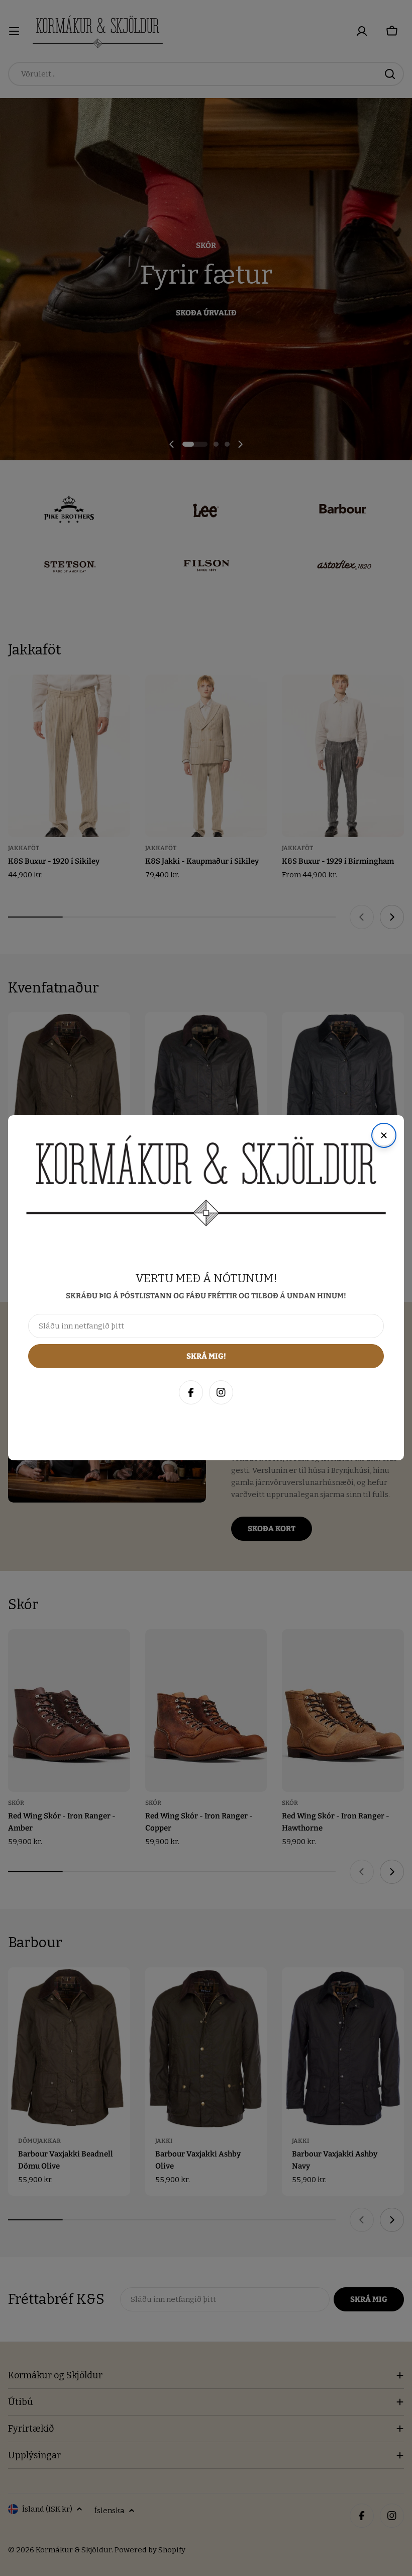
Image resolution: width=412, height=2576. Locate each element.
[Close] (394, 2350)
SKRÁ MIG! (270, 2519)
